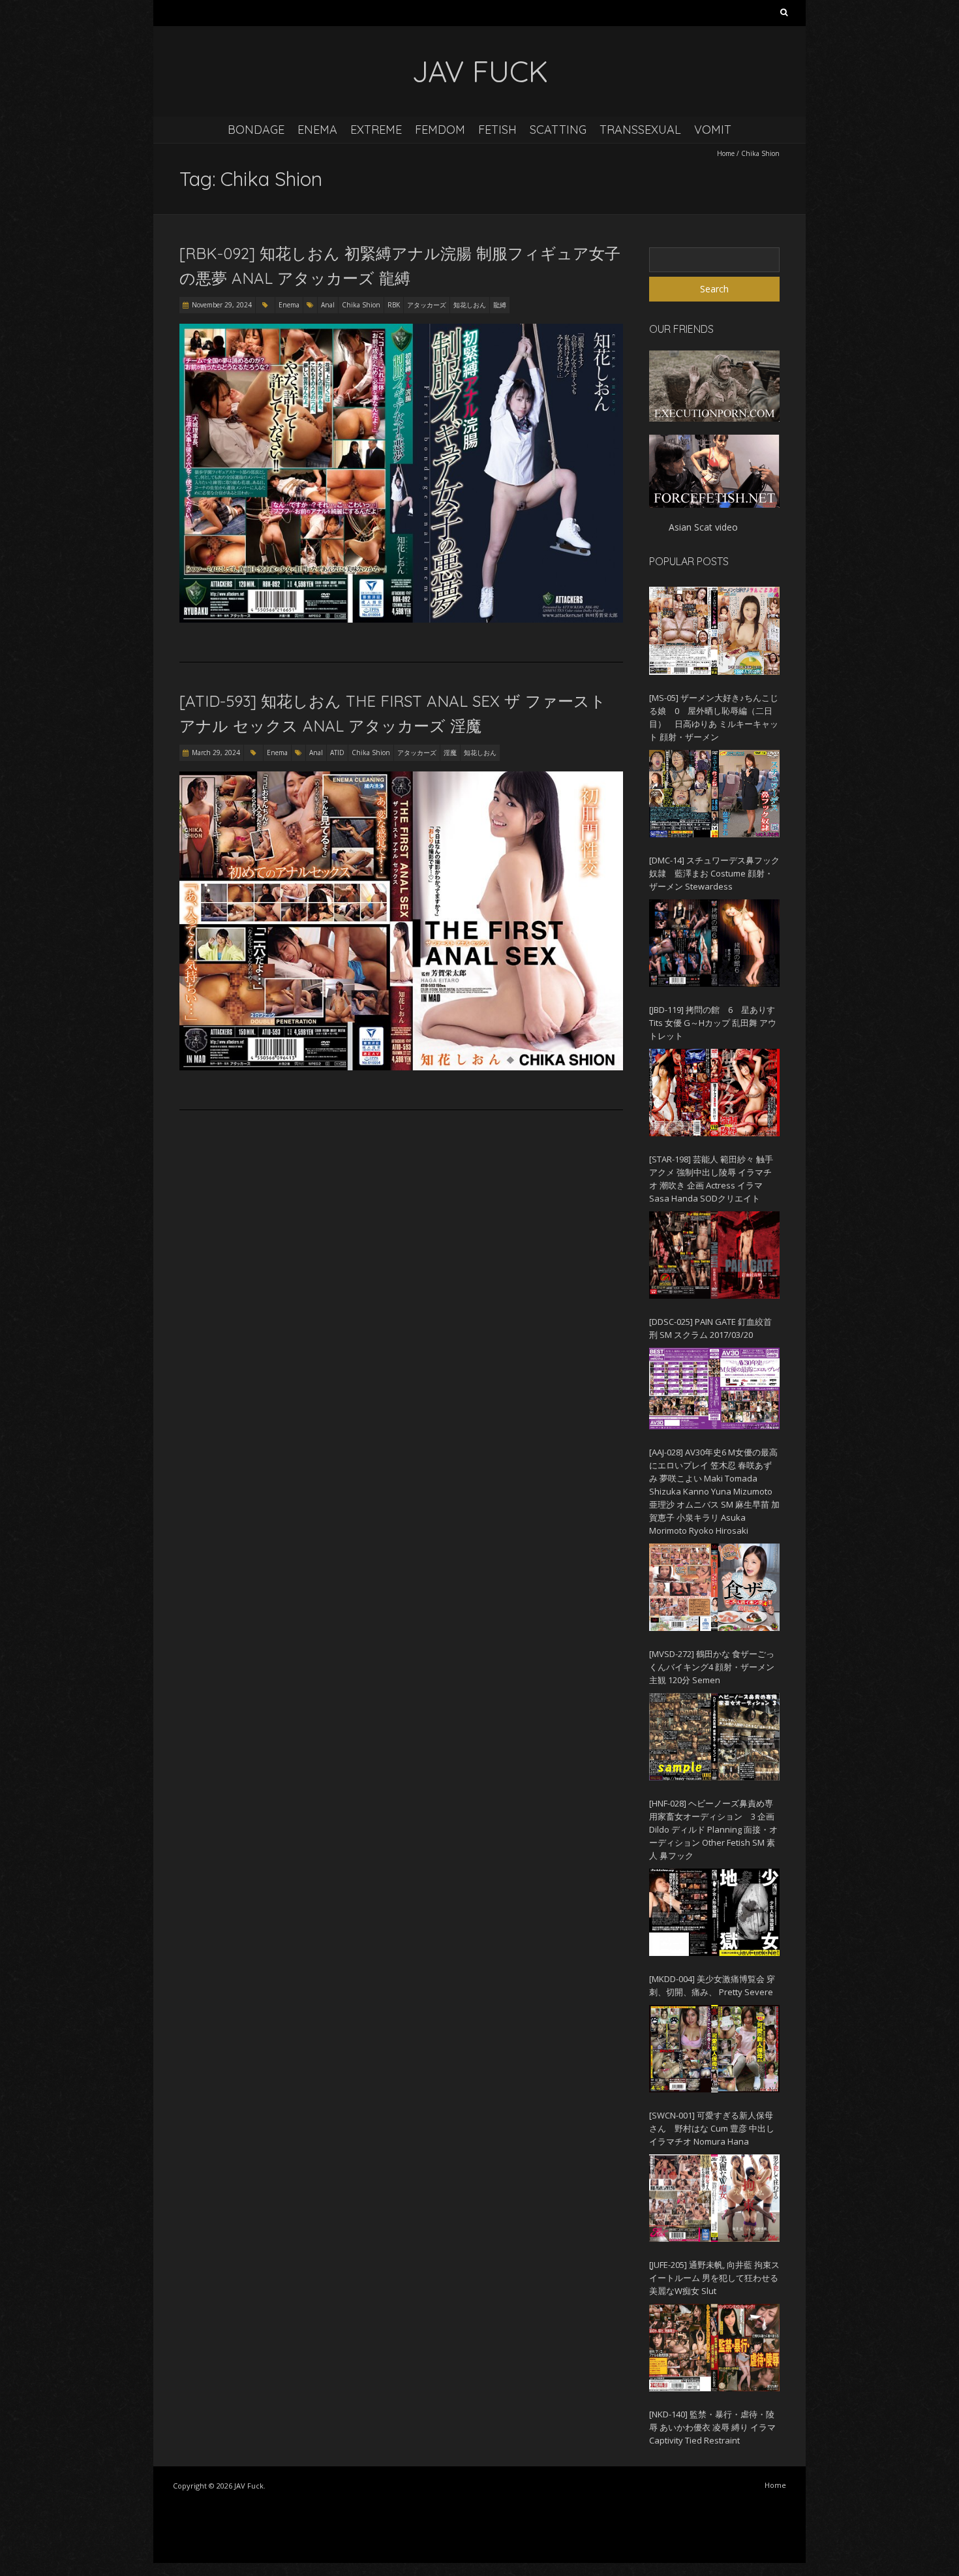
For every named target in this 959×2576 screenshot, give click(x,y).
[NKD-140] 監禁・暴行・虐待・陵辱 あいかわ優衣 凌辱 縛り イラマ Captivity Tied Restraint (712, 2427)
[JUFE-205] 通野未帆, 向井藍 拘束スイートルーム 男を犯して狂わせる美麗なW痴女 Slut (714, 2278)
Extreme (376, 130)
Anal (328, 305)
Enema (317, 130)
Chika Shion (361, 305)
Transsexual (640, 130)
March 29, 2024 (216, 753)
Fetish (497, 130)
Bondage (256, 130)
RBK (394, 305)
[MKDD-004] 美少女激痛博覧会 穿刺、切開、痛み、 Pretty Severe (712, 1985)
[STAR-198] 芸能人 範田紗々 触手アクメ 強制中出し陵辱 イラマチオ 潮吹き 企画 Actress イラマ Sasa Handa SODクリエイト (711, 1179)
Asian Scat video (703, 527)
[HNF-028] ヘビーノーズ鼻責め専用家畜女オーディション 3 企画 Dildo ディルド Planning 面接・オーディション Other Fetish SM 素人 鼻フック (713, 1829)
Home (726, 153)
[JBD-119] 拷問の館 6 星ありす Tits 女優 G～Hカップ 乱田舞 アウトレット (713, 1023)
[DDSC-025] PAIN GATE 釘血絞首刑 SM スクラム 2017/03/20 (710, 1328)
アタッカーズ (427, 305)
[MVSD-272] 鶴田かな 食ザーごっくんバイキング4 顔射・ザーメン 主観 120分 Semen (712, 1667)
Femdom (440, 130)
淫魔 (450, 753)
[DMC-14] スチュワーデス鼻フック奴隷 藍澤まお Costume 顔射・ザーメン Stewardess (714, 873)
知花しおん (470, 305)
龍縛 (500, 305)
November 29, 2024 (222, 305)
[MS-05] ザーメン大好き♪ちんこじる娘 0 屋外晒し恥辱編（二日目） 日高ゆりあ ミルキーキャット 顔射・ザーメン (714, 717)
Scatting (558, 130)
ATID (337, 753)
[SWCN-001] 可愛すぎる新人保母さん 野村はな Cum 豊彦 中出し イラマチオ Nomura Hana (712, 2128)
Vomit (713, 130)
